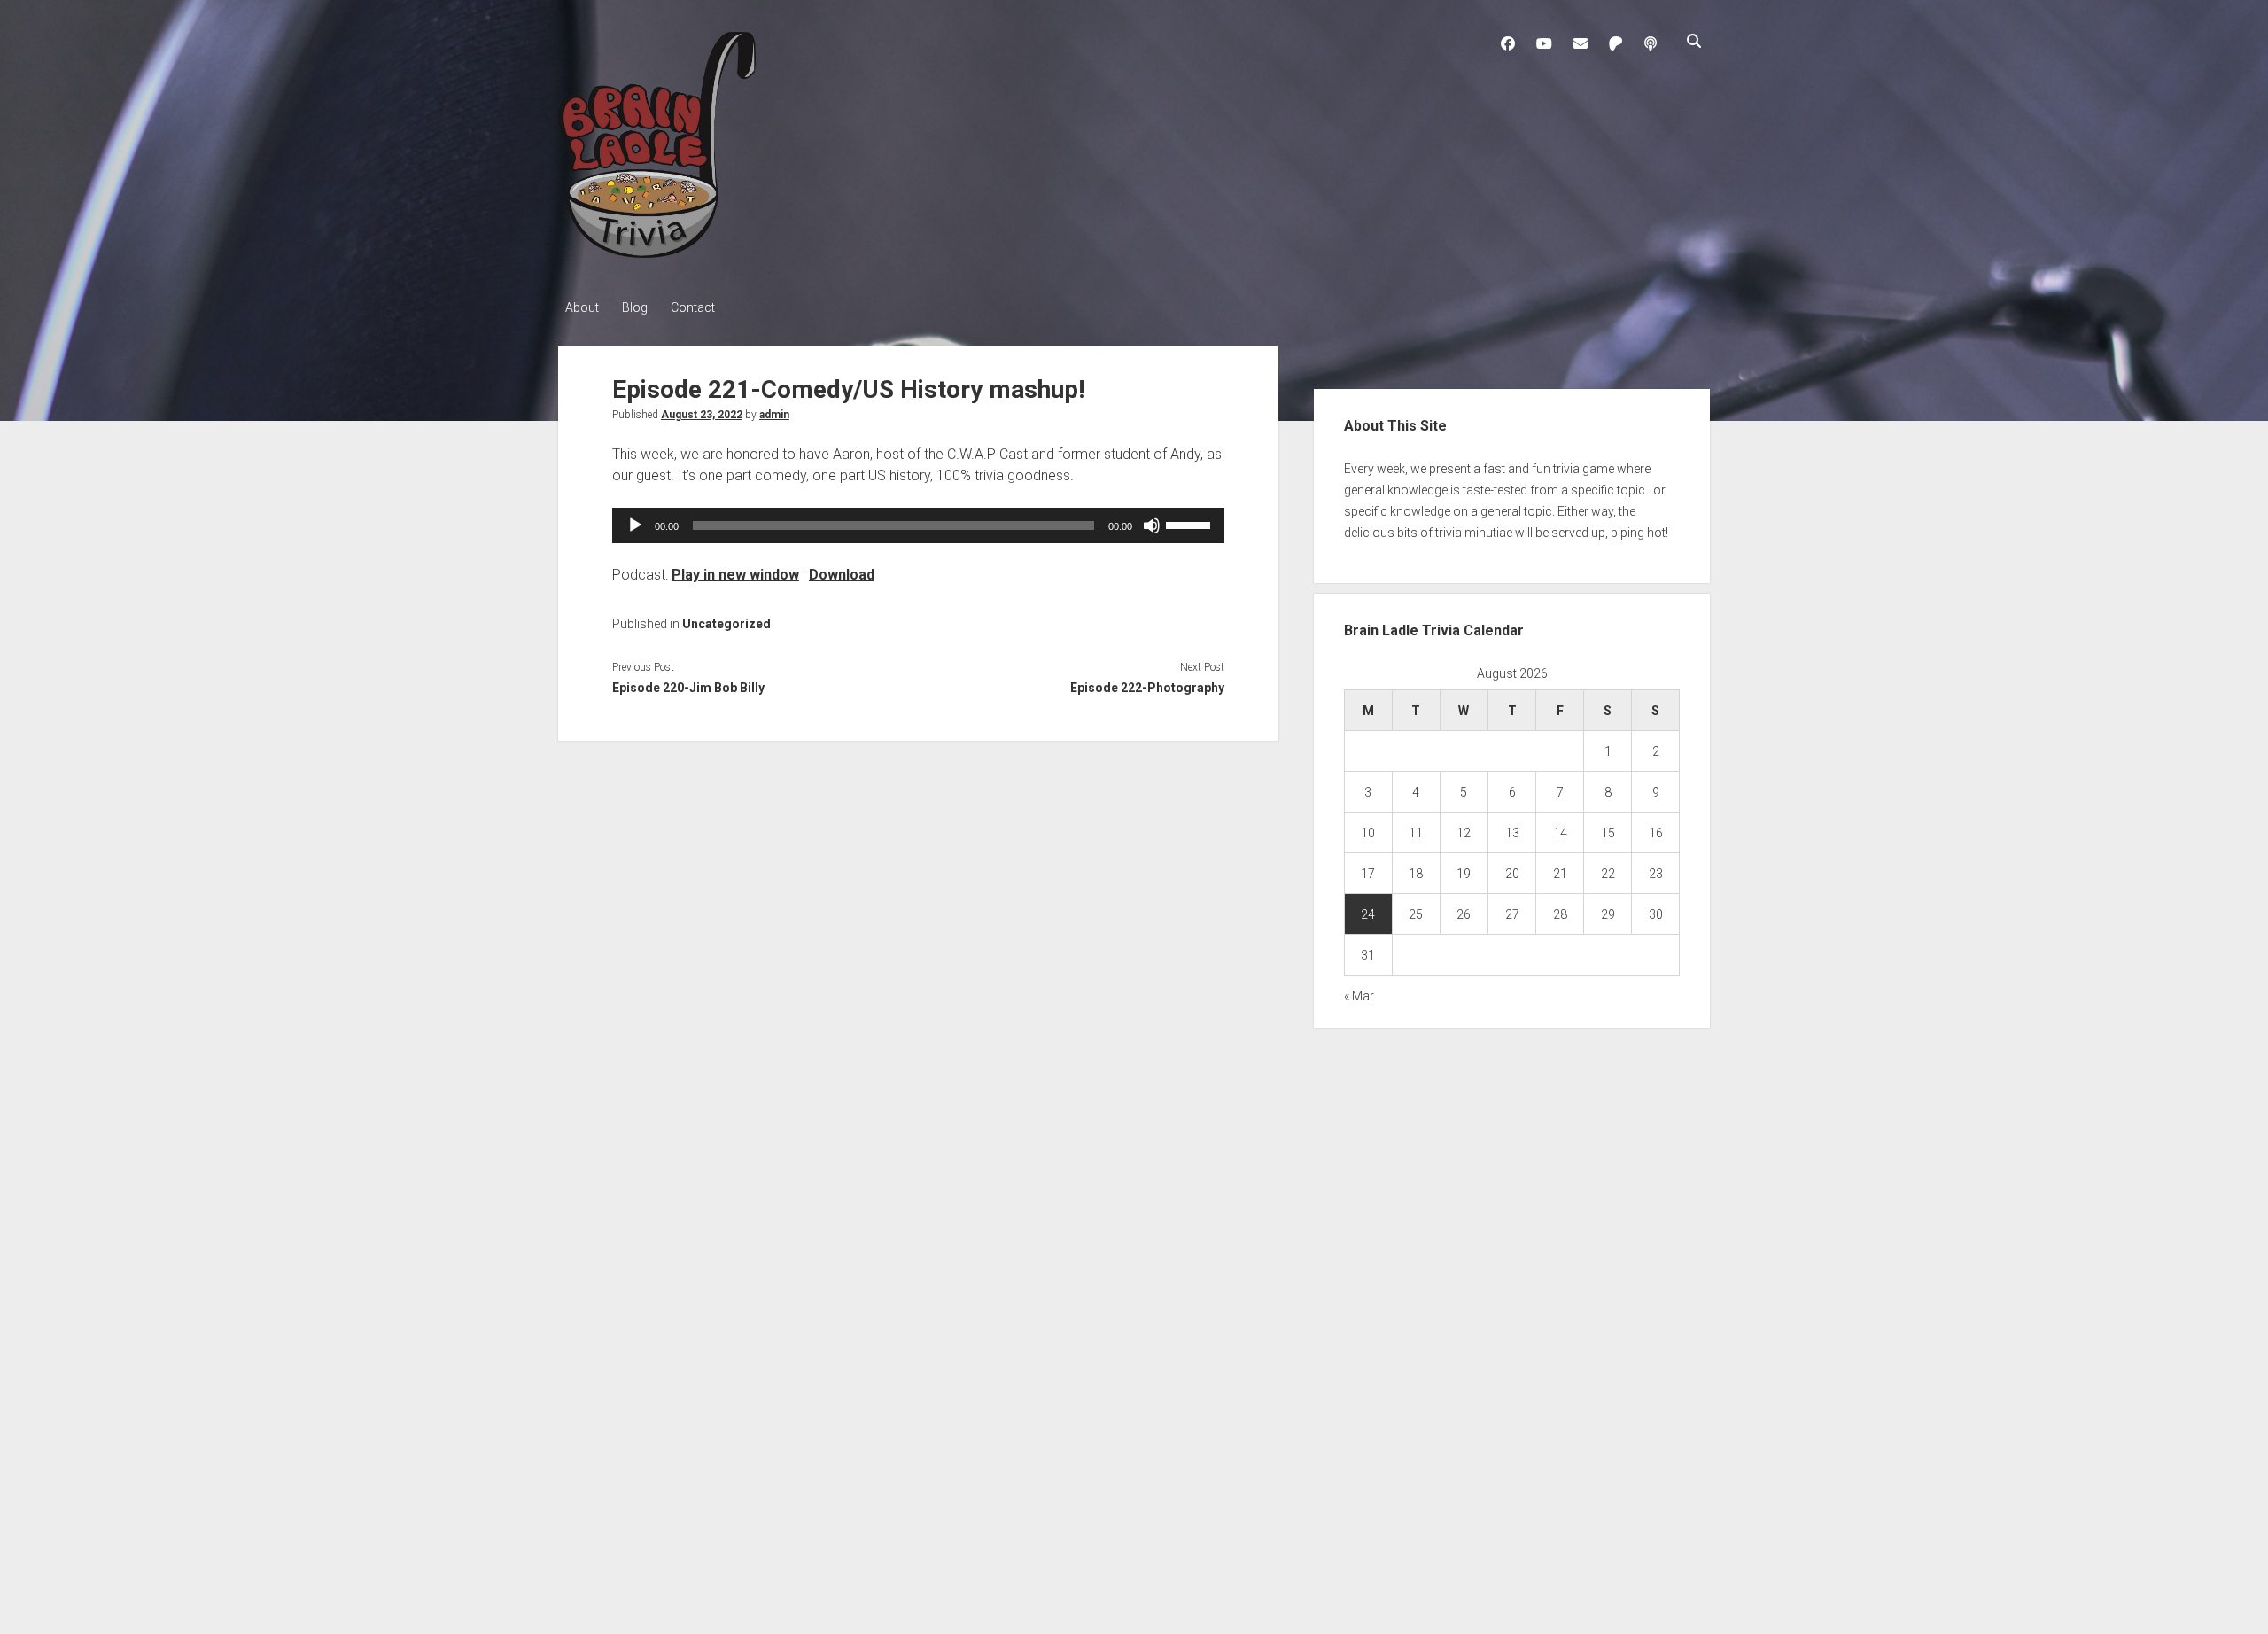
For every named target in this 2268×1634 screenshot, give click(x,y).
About (582, 307)
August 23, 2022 (702, 415)
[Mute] (1152, 525)
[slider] (1191, 524)
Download (842, 575)
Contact (693, 307)
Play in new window (735, 575)
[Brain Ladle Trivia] (657, 252)
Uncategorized (726, 624)
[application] (918, 525)
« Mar (1359, 996)
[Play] (635, 525)
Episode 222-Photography (1147, 688)
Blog (635, 307)
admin (774, 415)
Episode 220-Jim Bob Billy (688, 688)
